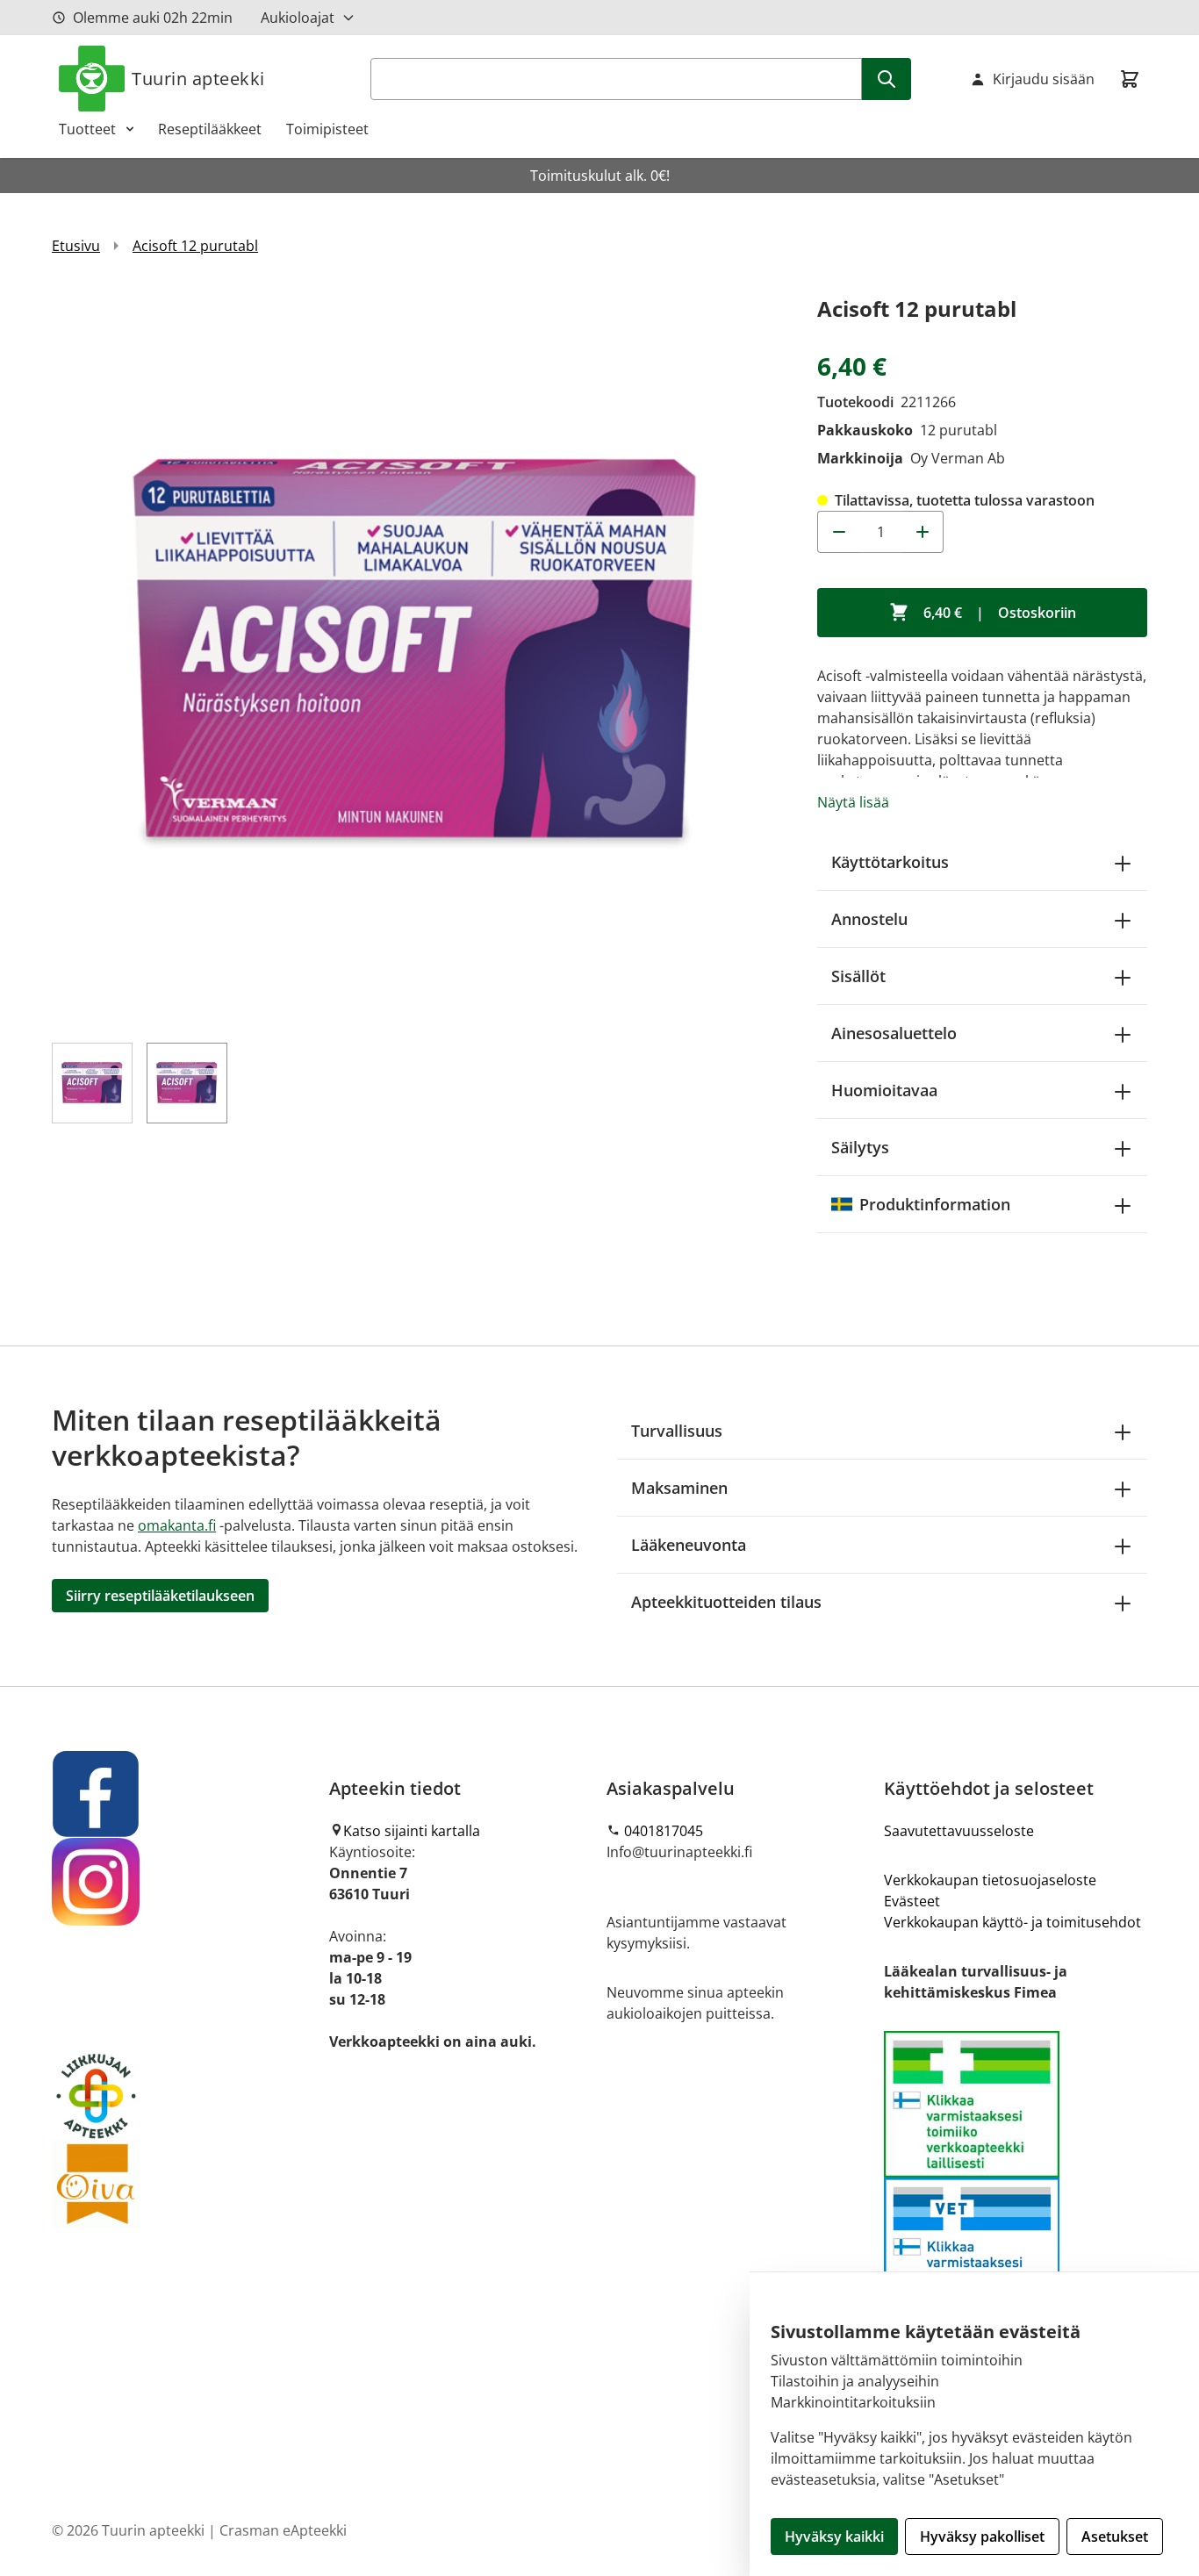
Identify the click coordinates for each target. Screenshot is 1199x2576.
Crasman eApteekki (283, 2530)
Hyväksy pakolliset (982, 2537)
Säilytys (860, 1147)
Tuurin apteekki (198, 79)
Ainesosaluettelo (894, 1033)
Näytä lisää (853, 802)
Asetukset (1115, 2537)
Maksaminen (679, 1488)
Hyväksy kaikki (834, 2537)
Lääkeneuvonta (689, 1545)
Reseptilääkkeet (210, 129)
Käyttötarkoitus (890, 862)
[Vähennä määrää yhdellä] (838, 532)
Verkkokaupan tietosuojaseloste (990, 1880)
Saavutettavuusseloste (959, 1831)
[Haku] (887, 79)
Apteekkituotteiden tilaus (726, 1602)
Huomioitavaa (884, 1090)
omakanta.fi (177, 1525)
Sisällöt (858, 976)
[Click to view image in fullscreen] (417, 657)
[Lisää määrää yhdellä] (923, 532)
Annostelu (869, 919)
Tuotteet (87, 129)
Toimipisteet (327, 129)
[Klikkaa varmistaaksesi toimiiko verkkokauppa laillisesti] (1016, 2177)
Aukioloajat (298, 18)
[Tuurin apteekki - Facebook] (183, 1794)
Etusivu (76, 246)
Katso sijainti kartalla (412, 1831)
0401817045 (664, 1831)
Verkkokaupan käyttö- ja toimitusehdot (1012, 1922)
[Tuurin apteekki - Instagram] (183, 1882)
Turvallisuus (677, 1431)
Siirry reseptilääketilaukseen (160, 1596)
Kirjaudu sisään (1044, 79)
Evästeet (912, 1901)
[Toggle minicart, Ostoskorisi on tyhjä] (1130, 79)
